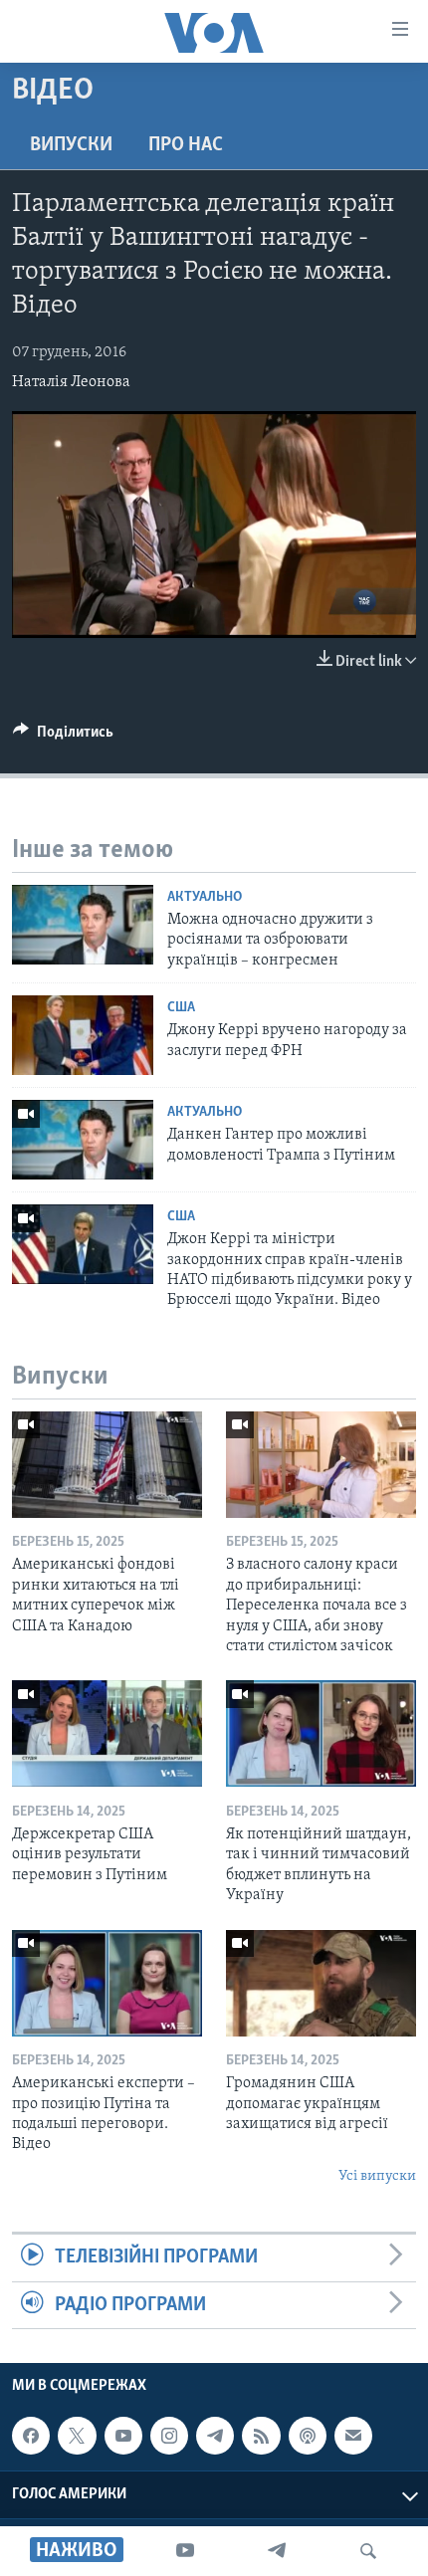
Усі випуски (377, 2176)
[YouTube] (185, 2551)
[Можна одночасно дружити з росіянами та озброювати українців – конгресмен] (83, 925)
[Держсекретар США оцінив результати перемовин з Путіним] (107, 1733)
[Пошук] (368, 2551)
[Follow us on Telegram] (215, 2436)
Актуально (205, 897)
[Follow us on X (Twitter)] (77, 2436)
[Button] (63, 737)
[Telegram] (277, 2551)
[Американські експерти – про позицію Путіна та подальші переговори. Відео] (107, 1983)
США (181, 1008)
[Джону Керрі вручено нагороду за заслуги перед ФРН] (83, 1035)
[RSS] (261, 2436)
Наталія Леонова (71, 382)
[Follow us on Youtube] (123, 2436)
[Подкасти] (308, 2436)
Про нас (186, 145)
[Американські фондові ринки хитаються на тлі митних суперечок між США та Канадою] (107, 1465)
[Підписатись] (353, 2436)
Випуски (71, 145)
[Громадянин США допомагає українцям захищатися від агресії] (321, 1983)
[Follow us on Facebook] (31, 2436)
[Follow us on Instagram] (169, 2436)
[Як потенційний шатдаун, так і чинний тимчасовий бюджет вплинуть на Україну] (321, 1733)
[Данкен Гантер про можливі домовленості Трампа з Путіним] (83, 1140)
